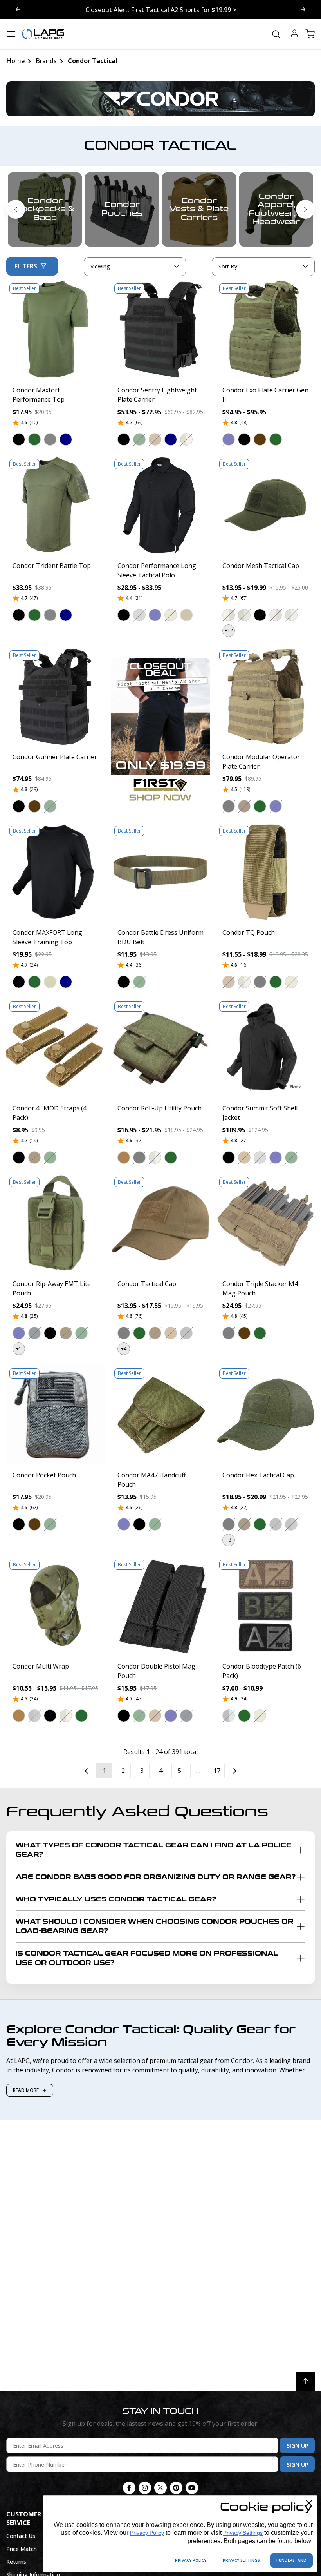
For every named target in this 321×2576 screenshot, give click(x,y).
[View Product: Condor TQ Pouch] (265, 872)
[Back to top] (305, 2381)
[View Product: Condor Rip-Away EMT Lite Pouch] (56, 1223)
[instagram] (145, 2488)
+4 (124, 1349)
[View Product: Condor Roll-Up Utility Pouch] (160, 1048)
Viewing (101, 266)
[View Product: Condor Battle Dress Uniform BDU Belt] (160, 872)
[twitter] (160, 2488)
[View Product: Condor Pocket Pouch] (56, 1415)
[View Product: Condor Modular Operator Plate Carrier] (265, 697)
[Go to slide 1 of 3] (303, 9)
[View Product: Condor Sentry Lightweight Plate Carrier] (160, 330)
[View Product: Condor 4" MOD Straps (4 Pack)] (56, 1048)
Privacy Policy (147, 2533)
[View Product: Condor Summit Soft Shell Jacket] (265, 1048)
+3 (229, 1540)
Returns (16, 2562)
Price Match (22, 2549)
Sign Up (297, 2446)
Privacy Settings (243, 2533)
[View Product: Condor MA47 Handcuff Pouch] (160, 1415)
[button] (19, 439)
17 (217, 1771)
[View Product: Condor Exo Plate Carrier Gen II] (265, 330)
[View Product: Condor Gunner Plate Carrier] (56, 697)
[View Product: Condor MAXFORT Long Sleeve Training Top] (56, 872)
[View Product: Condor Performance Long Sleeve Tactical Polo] (160, 505)
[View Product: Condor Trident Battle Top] (56, 505)
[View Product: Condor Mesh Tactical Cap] (265, 505)
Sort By (228, 268)
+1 (19, 1349)
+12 (229, 630)
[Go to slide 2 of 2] (16, 209)
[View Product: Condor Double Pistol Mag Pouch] (160, 1606)
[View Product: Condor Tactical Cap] (160, 1223)
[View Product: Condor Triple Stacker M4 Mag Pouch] (265, 1223)
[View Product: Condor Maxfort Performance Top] (56, 330)
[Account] (294, 34)
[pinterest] (176, 2488)
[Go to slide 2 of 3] (18, 9)
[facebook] (129, 2488)
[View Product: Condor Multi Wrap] (56, 1606)
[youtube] (192, 2488)
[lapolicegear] (43, 34)
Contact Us (21, 2536)
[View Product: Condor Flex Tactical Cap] (265, 1415)
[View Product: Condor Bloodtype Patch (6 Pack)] (265, 1606)
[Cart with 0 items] (310, 34)
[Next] (236, 1771)
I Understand (291, 2560)
